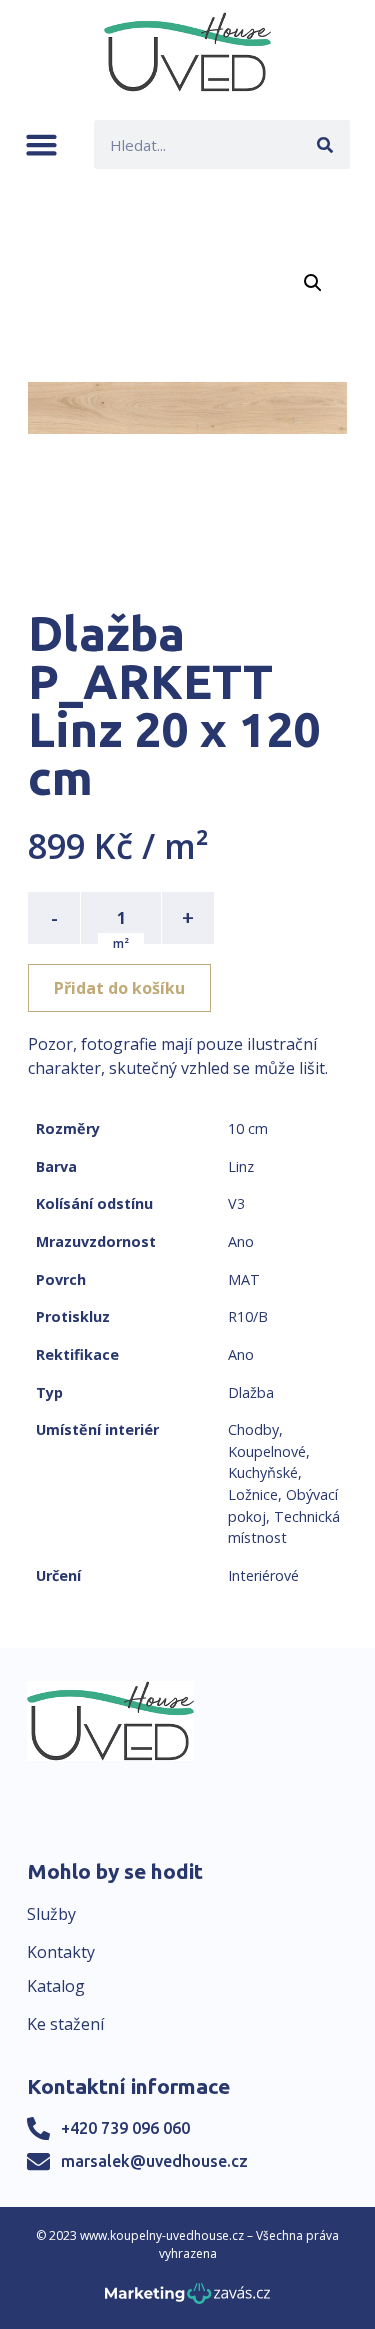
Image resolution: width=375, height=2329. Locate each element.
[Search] (325, 144)
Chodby (253, 1429)
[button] (41, 144)
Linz (241, 1166)
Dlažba (251, 1392)
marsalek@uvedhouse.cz (154, 2161)
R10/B (248, 1316)
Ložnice (253, 1494)
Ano (241, 1241)
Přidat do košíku (119, 988)
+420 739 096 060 (125, 2128)
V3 (236, 1203)
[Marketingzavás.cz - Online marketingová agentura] (187, 2299)
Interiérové (263, 1575)
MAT (244, 1279)
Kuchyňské (263, 1472)
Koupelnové (267, 1451)
